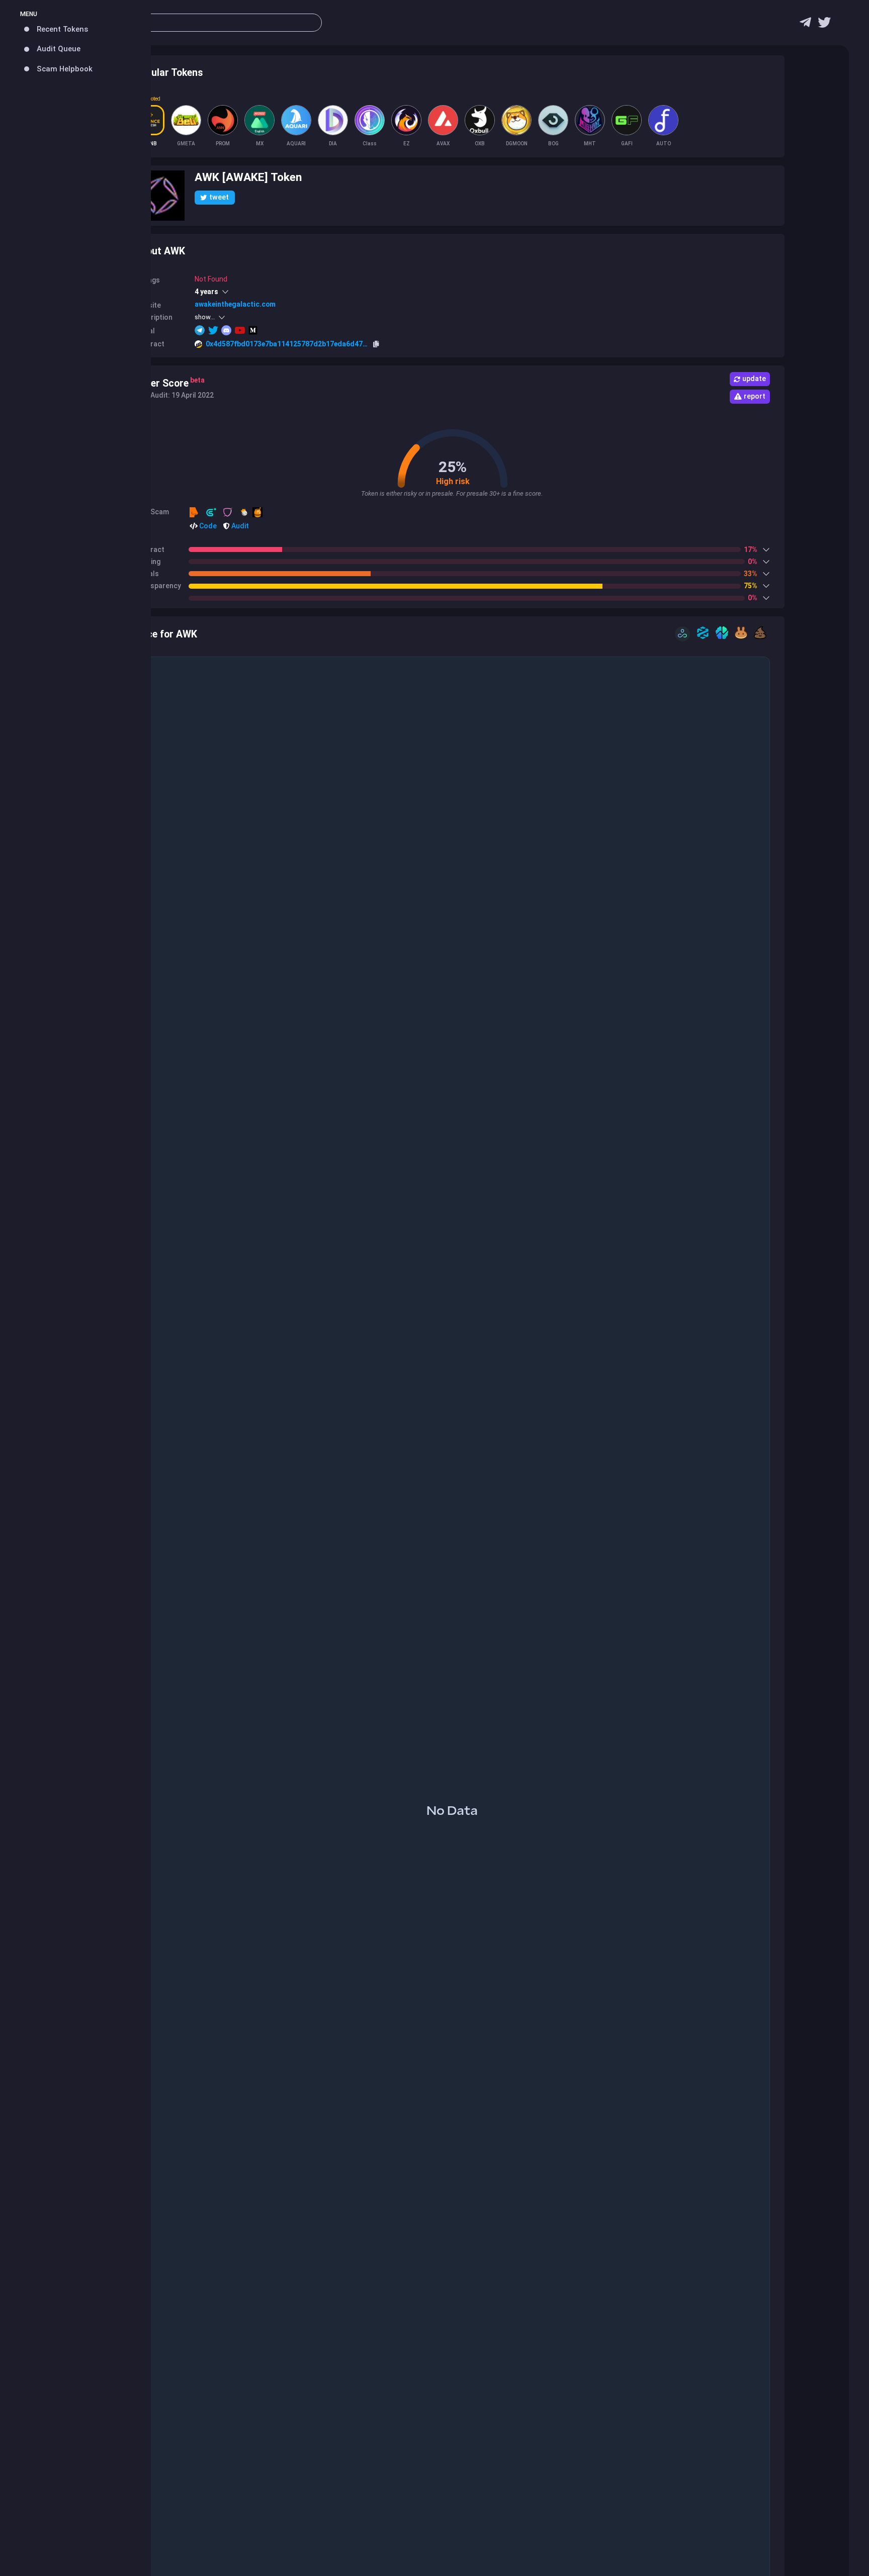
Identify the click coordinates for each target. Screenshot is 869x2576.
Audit (239, 526)
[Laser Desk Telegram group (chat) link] (805, 25)
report (755, 396)
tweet (219, 197)
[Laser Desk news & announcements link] (824, 25)
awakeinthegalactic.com (235, 304)
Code (207, 526)
